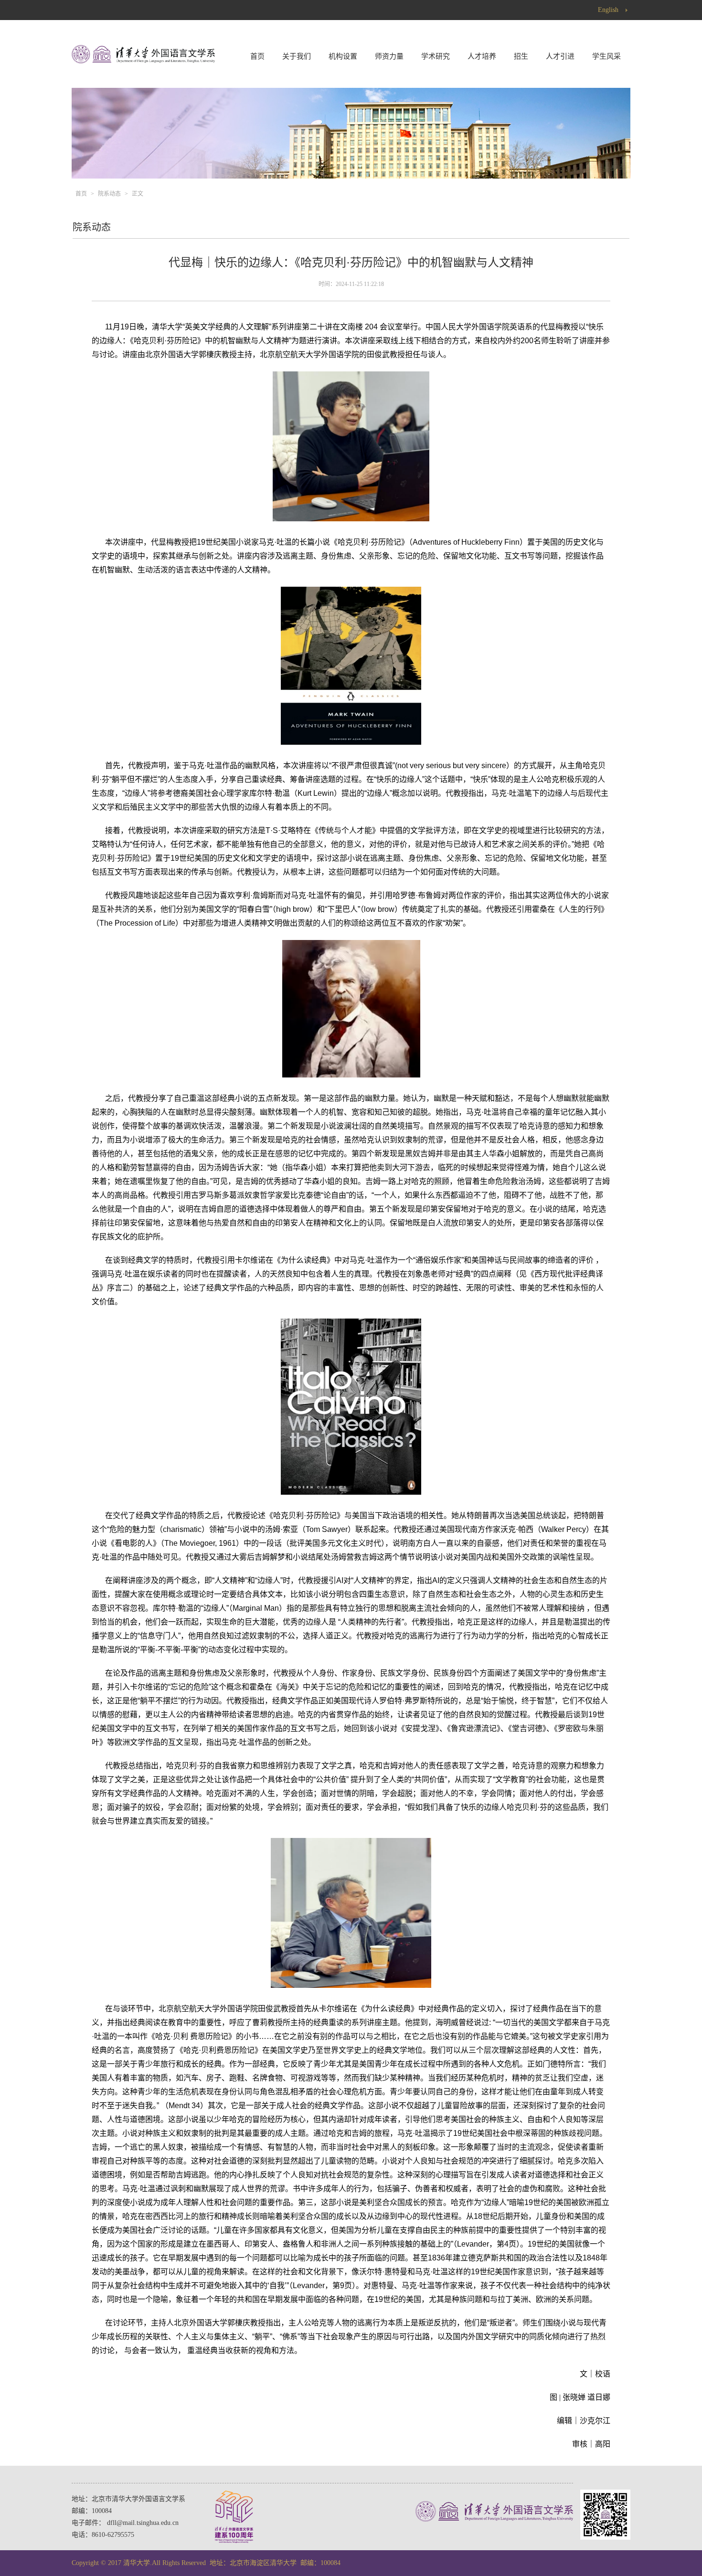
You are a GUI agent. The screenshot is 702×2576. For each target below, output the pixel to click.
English (608, 10)
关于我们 (297, 56)
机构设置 (343, 56)
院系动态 (109, 194)
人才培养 (482, 56)
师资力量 (389, 56)
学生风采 (606, 56)
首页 (257, 56)
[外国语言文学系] (143, 61)
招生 (521, 56)
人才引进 (560, 56)
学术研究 (436, 56)
